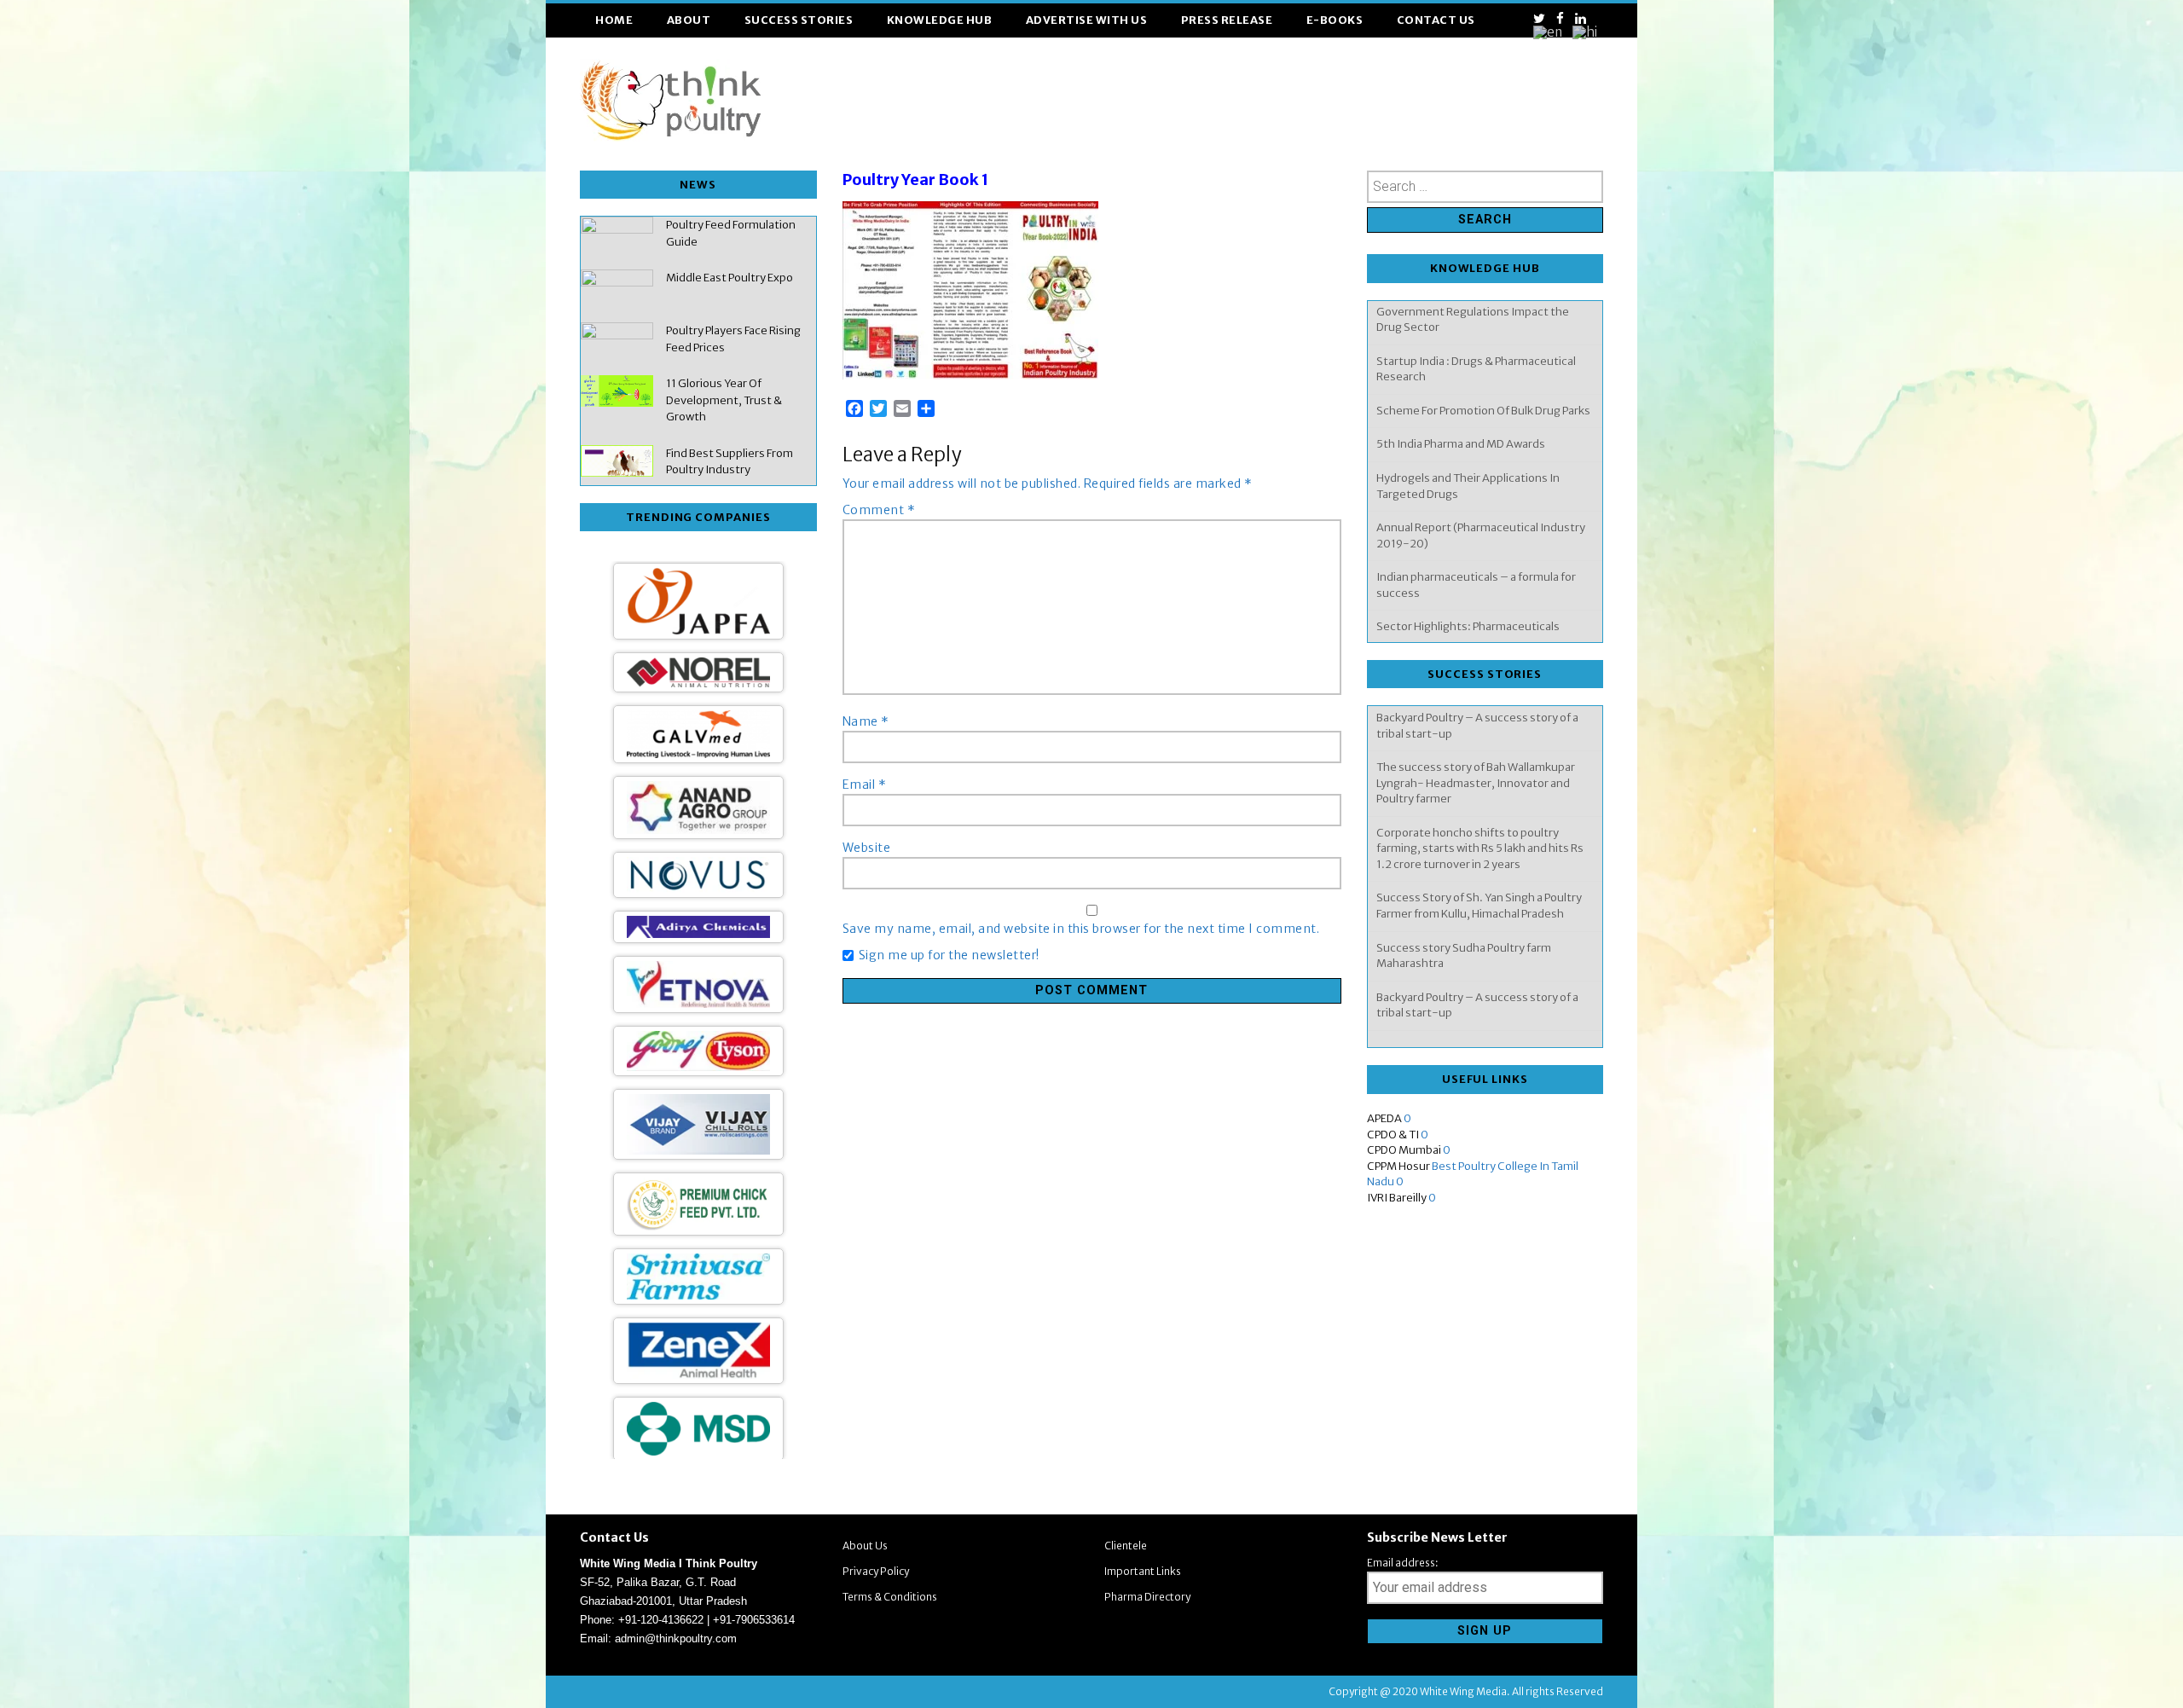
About (689, 20)
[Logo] (698, 1115)
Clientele (1126, 1546)
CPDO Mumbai (1404, 1150)
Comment (879, 510)
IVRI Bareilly (1397, 1198)
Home (614, 20)
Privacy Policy (876, 1571)
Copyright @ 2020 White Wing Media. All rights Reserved (1466, 1691)
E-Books (1335, 20)
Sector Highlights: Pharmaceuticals (1468, 547)
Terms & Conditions (890, 1597)
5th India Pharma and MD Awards (1461, 365)
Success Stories (799, 20)
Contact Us (1436, 20)
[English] (1549, 32)
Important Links (1143, 1571)
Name (866, 721)
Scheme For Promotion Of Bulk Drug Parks (1483, 331)
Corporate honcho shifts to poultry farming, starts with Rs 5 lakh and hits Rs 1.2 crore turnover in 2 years (1480, 757)
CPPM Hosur (1398, 1166)
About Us (865, 1546)
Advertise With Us (1087, 20)
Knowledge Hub (940, 20)
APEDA (1384, 1118)
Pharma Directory (1147, 1597)
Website (867, 848)
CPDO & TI (1393, 1135)
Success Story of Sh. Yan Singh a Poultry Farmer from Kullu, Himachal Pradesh (1479, 815)
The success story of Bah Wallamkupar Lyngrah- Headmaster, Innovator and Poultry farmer (1476, 971)
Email (865, 785)
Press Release (1227, 20)
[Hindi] (1586, 32)
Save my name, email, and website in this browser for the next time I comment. (1081, 929)
